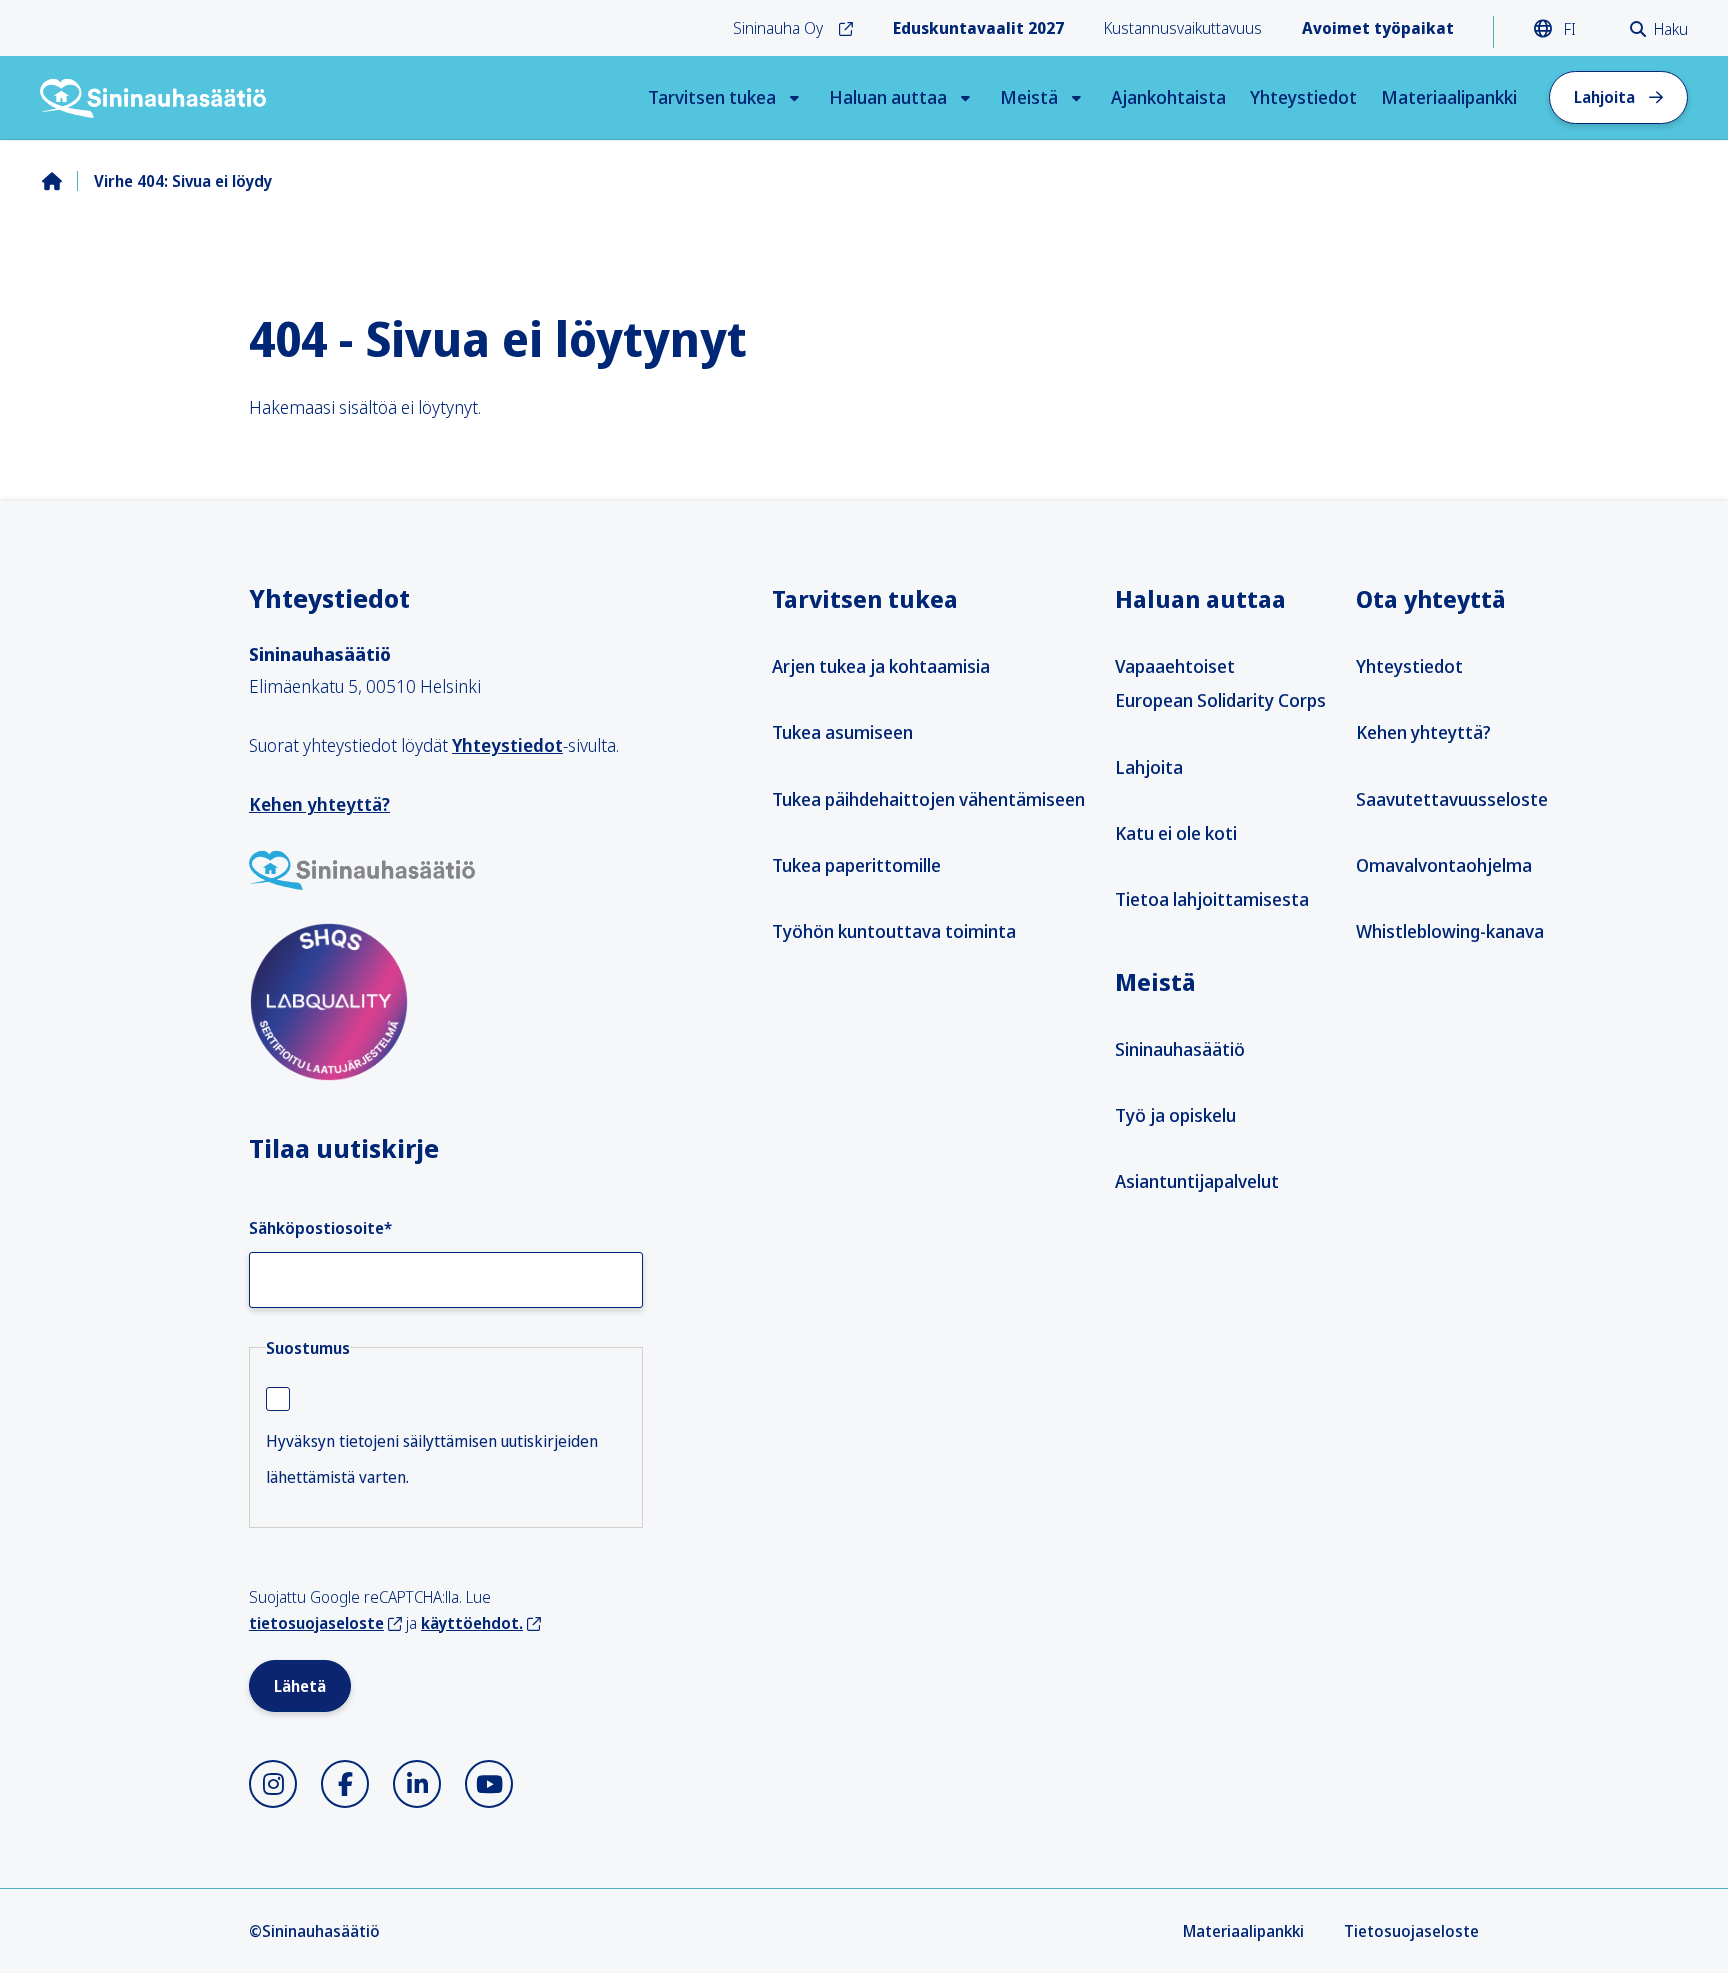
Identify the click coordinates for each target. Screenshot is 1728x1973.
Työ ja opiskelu (1175, 1115)
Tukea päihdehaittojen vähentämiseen (928, 799)
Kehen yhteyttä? (319, 804)
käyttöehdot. (472, 1623)
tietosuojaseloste (316, 1623)
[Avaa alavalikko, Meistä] (1076, 97)
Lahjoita (1604, 97)
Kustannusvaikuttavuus (1183, 28)
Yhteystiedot (1303, 97)
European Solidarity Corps (1220, 700)
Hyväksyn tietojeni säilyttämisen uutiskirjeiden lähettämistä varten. (432, 1459)
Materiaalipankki (1449, 97)
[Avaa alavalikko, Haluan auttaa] (965, 97)
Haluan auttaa (888, 97)
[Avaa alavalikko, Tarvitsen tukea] (794, 97)
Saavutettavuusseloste (1452, 799)
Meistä (1029, 97)
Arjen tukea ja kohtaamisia (881, 666)
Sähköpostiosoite (320, 1228)
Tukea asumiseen (842, 732)
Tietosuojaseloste (1411, 1931)
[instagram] (273, 1784)
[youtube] (489, 1784)
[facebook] (345, 1784)
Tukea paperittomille (856, 865)
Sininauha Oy (778, 28)
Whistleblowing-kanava (1450, 931)
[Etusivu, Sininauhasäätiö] (154, 98)
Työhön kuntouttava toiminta (894, 931)
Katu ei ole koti (1176, 833)
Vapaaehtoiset (1175, 666)
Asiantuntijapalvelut (1197, 1181)
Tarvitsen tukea (712, 97)
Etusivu (68, 181)
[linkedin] (417, 1784)
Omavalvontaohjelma (1444, 865)
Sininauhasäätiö (1180, 1049)
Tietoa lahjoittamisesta (1212, 899)
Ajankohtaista (1168, 97)
